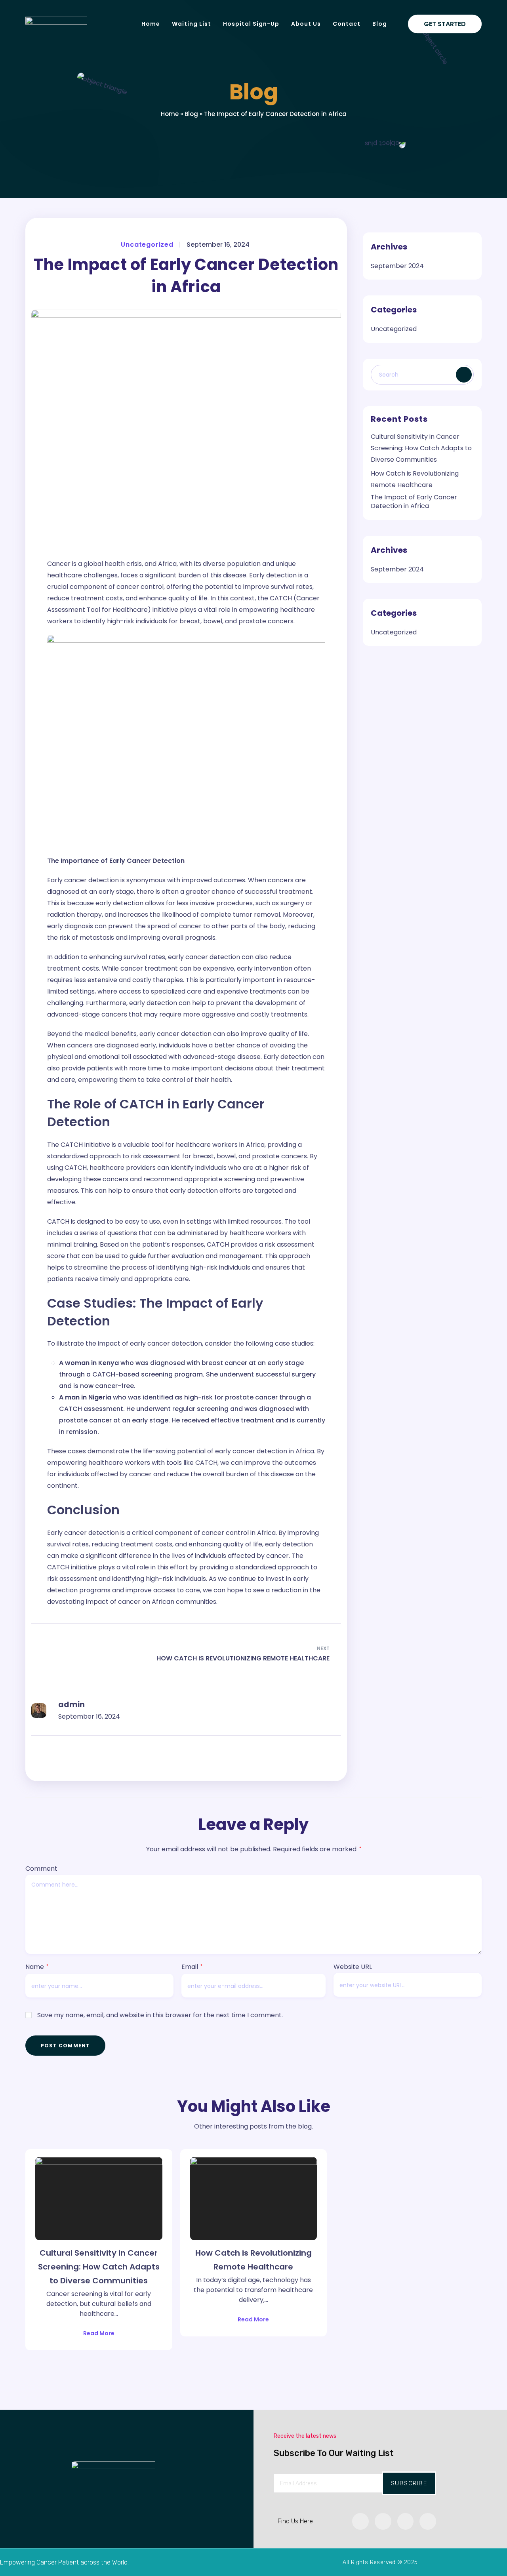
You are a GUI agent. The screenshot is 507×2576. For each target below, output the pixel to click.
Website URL (353, 1967)
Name (37, 1967)
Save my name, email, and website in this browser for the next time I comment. (160, 2015)
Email (192, 1967)
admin (71, 1705)
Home (170, 114)
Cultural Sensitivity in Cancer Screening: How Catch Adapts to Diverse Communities (421, 448)
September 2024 (397, 266)
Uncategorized (147, 245)
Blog (191, 114)
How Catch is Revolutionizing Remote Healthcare (253, 2260)
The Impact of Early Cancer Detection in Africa (414, 502)
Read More (99, 2333)
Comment (41, 1869)
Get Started (445, 24)
